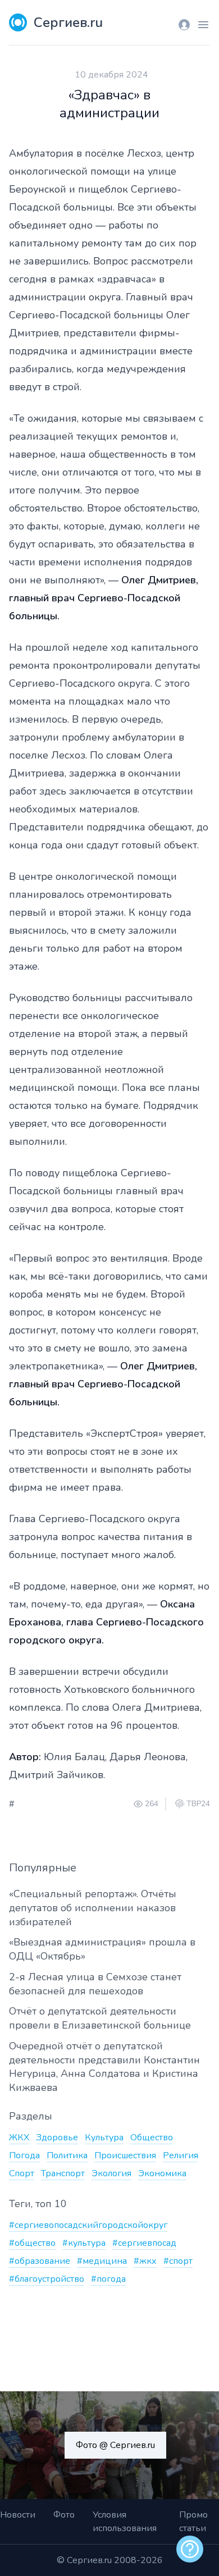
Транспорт (63, 2173)
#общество (32, 2243)
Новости (18, 2515)
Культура (104, 2137)
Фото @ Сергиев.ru (115, 2445)
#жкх (145, 2261)
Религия (181, 2155)
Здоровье (57, 2137)
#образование (40, 2261)
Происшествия (125, 2155)
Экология (111, 2173)
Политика (67, 2155)
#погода (108, 2279)
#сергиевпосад (144, 2243)
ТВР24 (198, 1804)
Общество (152, 2137)
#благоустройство (47, 2279)
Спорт (22, 2173)
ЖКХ (19, 2137)
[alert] (190, 2549)
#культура (84, 2243)
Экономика (162, 2173)
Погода (24, 2155)
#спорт (178, 2261)
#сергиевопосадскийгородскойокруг (88, 2225)
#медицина (102, 2261)
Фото (64, 2515)
